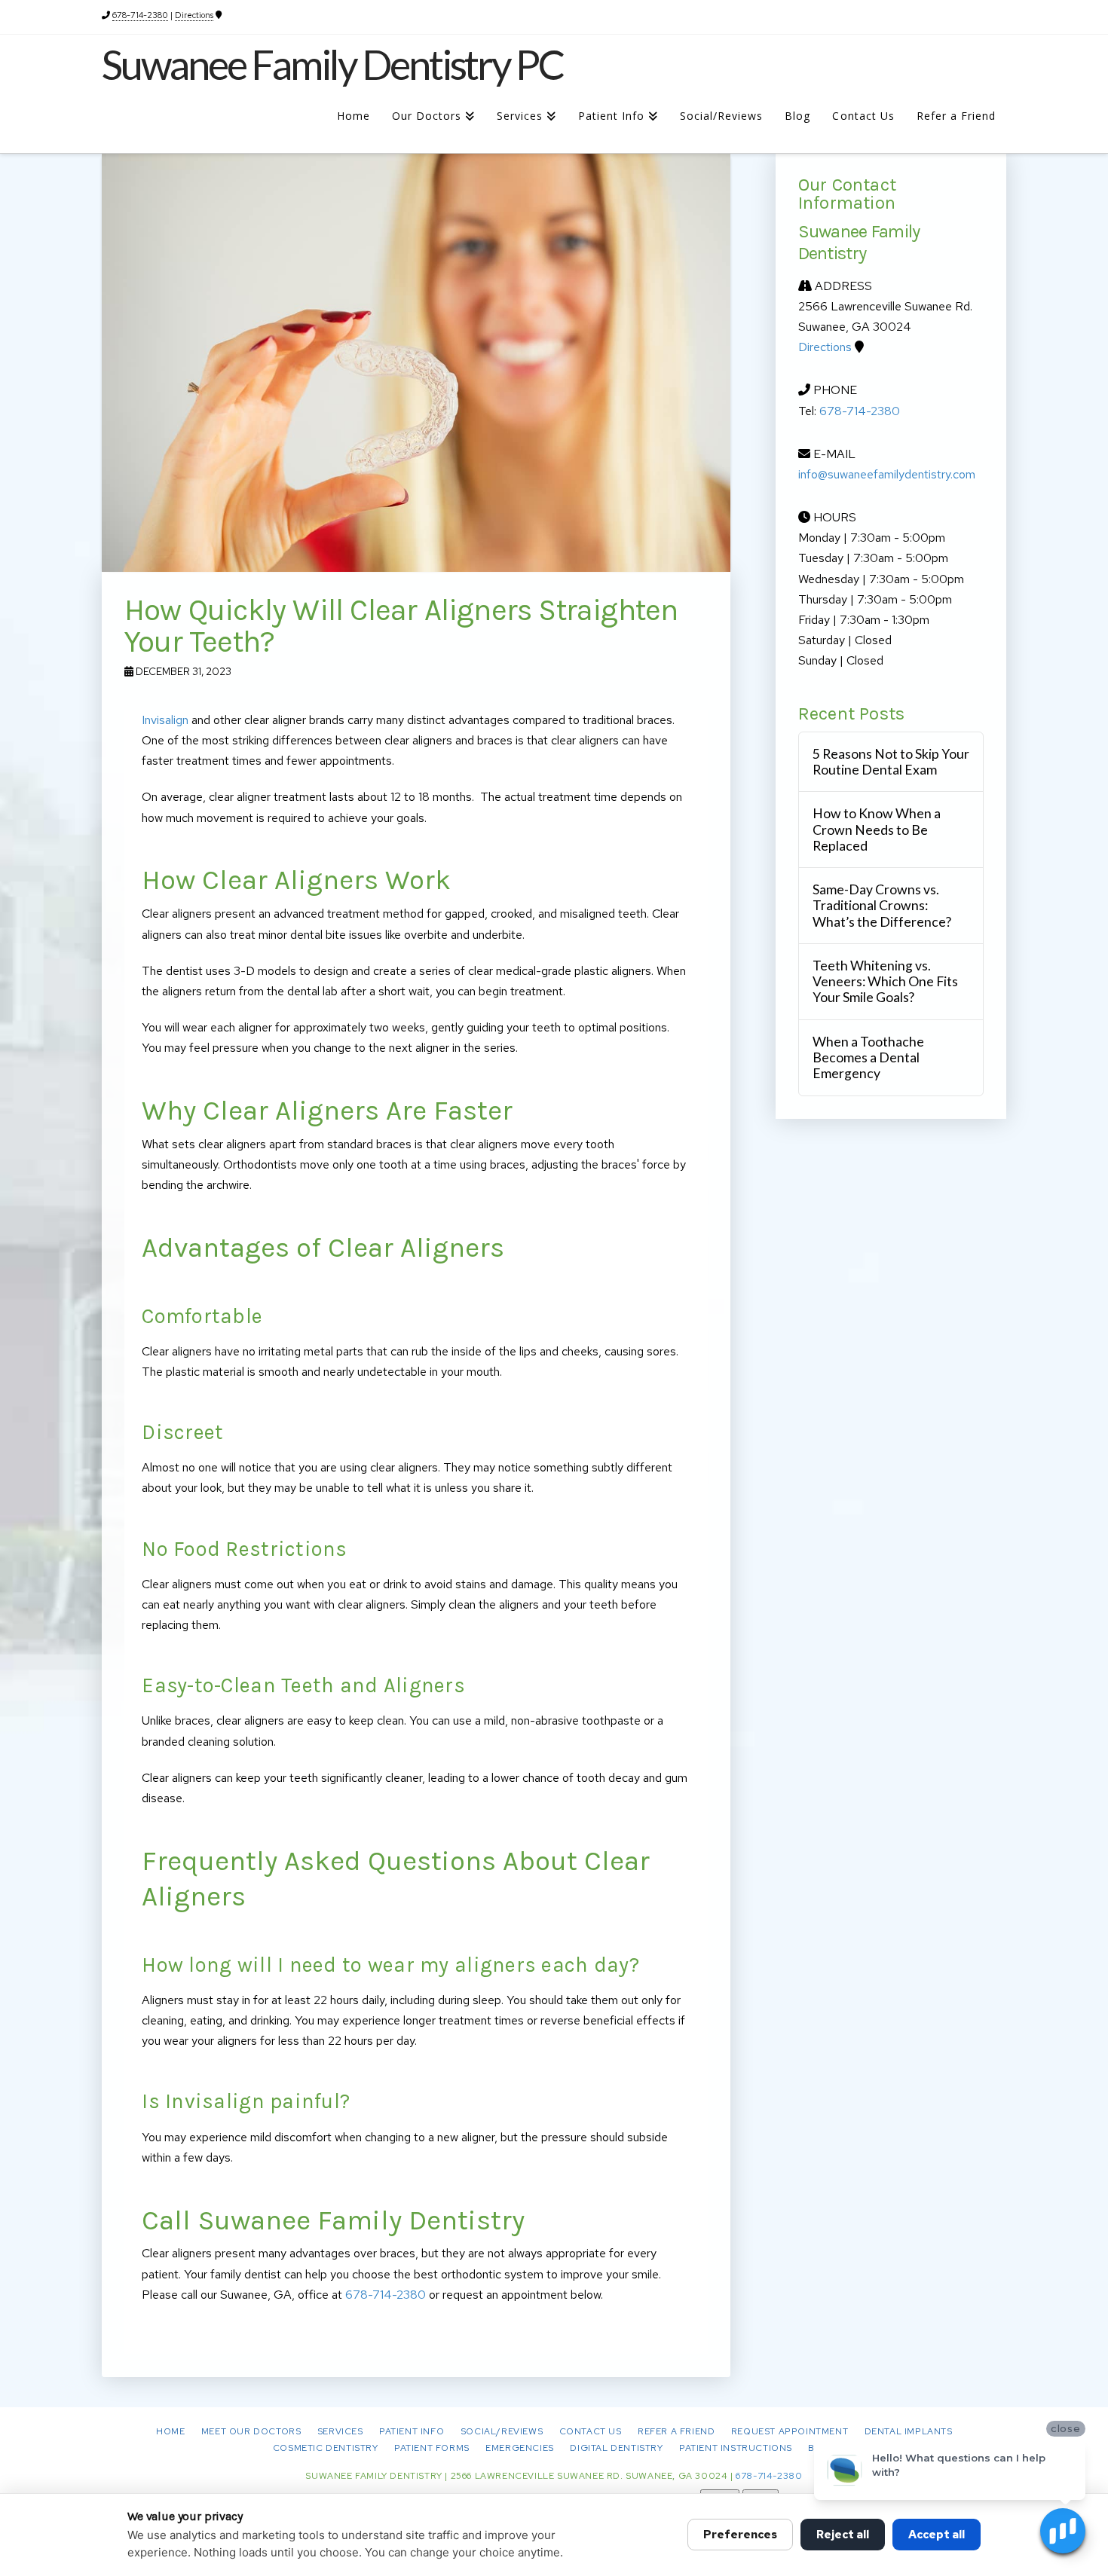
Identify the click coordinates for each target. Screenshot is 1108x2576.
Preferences (740, 2535)
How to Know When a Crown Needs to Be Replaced (877, 829)
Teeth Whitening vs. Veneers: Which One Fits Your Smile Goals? (885, 981)
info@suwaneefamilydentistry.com (887, 474)
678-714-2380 (140, 15)
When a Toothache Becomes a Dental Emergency (868, 1057)
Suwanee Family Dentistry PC (332, 65)
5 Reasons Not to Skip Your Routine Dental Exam (891, 762)
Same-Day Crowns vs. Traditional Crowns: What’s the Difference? (882, 905)
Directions (194, 15)
